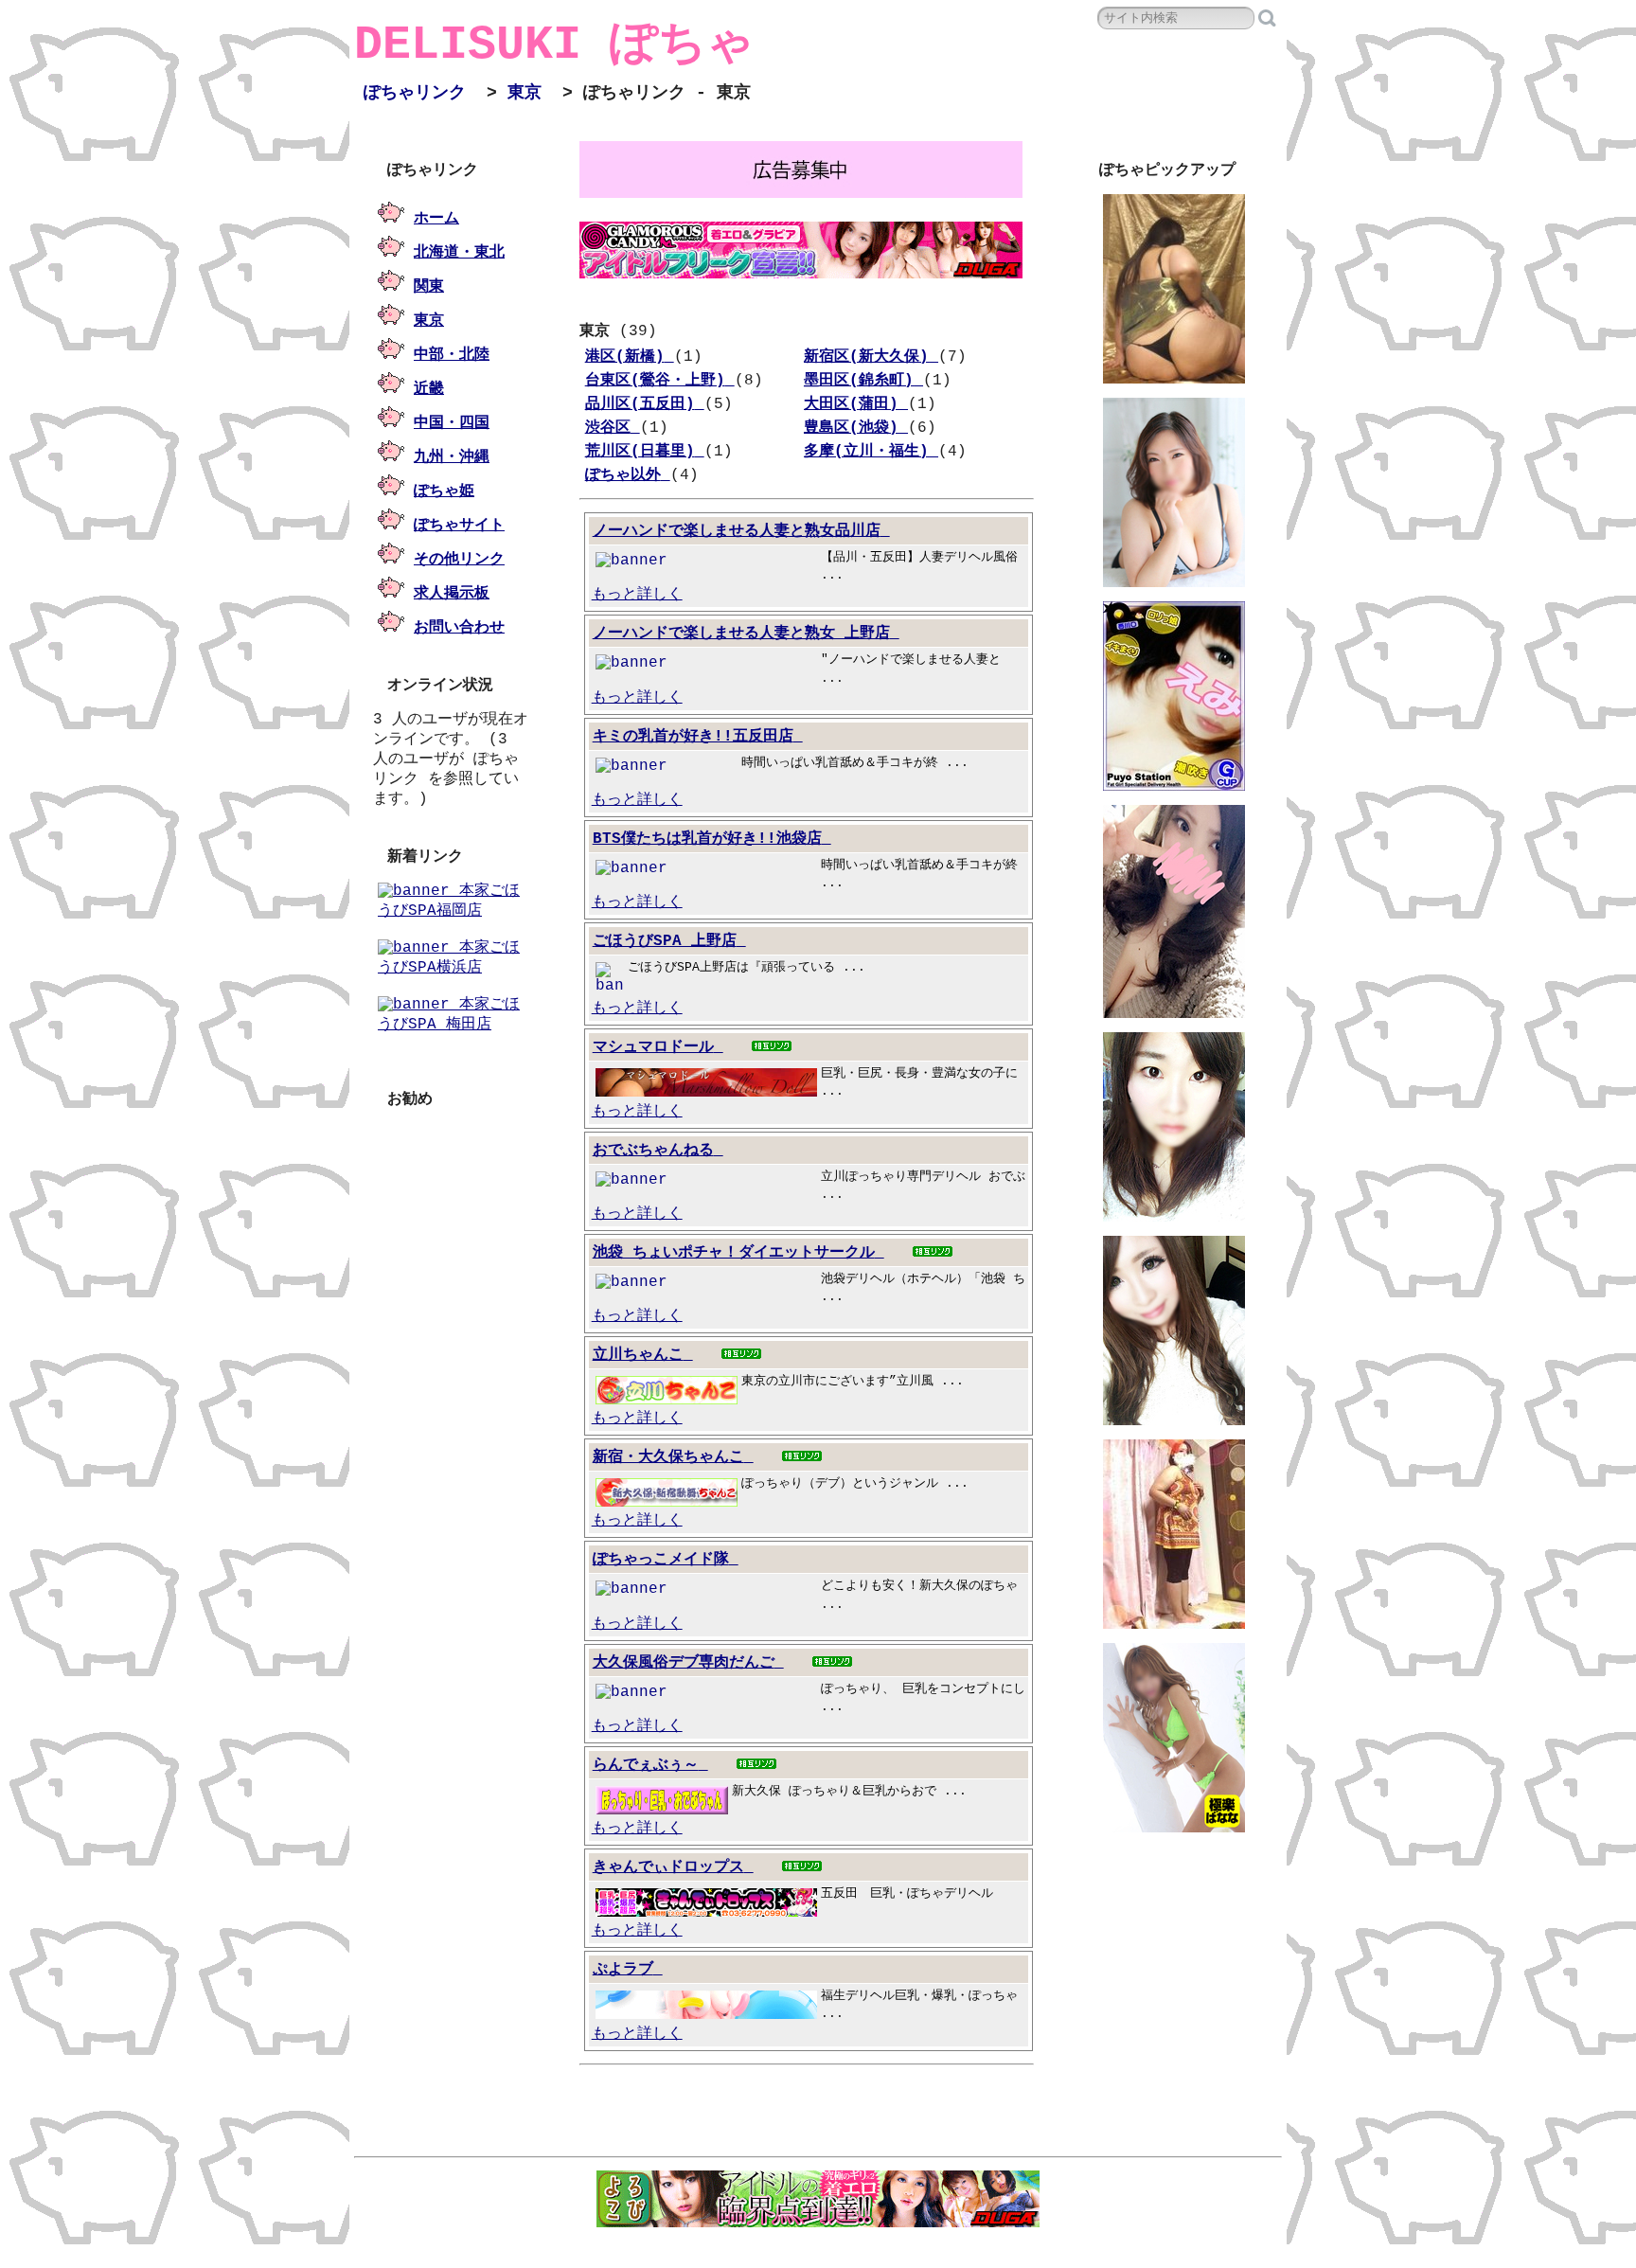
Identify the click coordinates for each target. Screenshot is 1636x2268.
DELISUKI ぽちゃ (554, 45)
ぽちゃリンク (415, 93)
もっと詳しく (637, 595)
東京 (525, 93)
